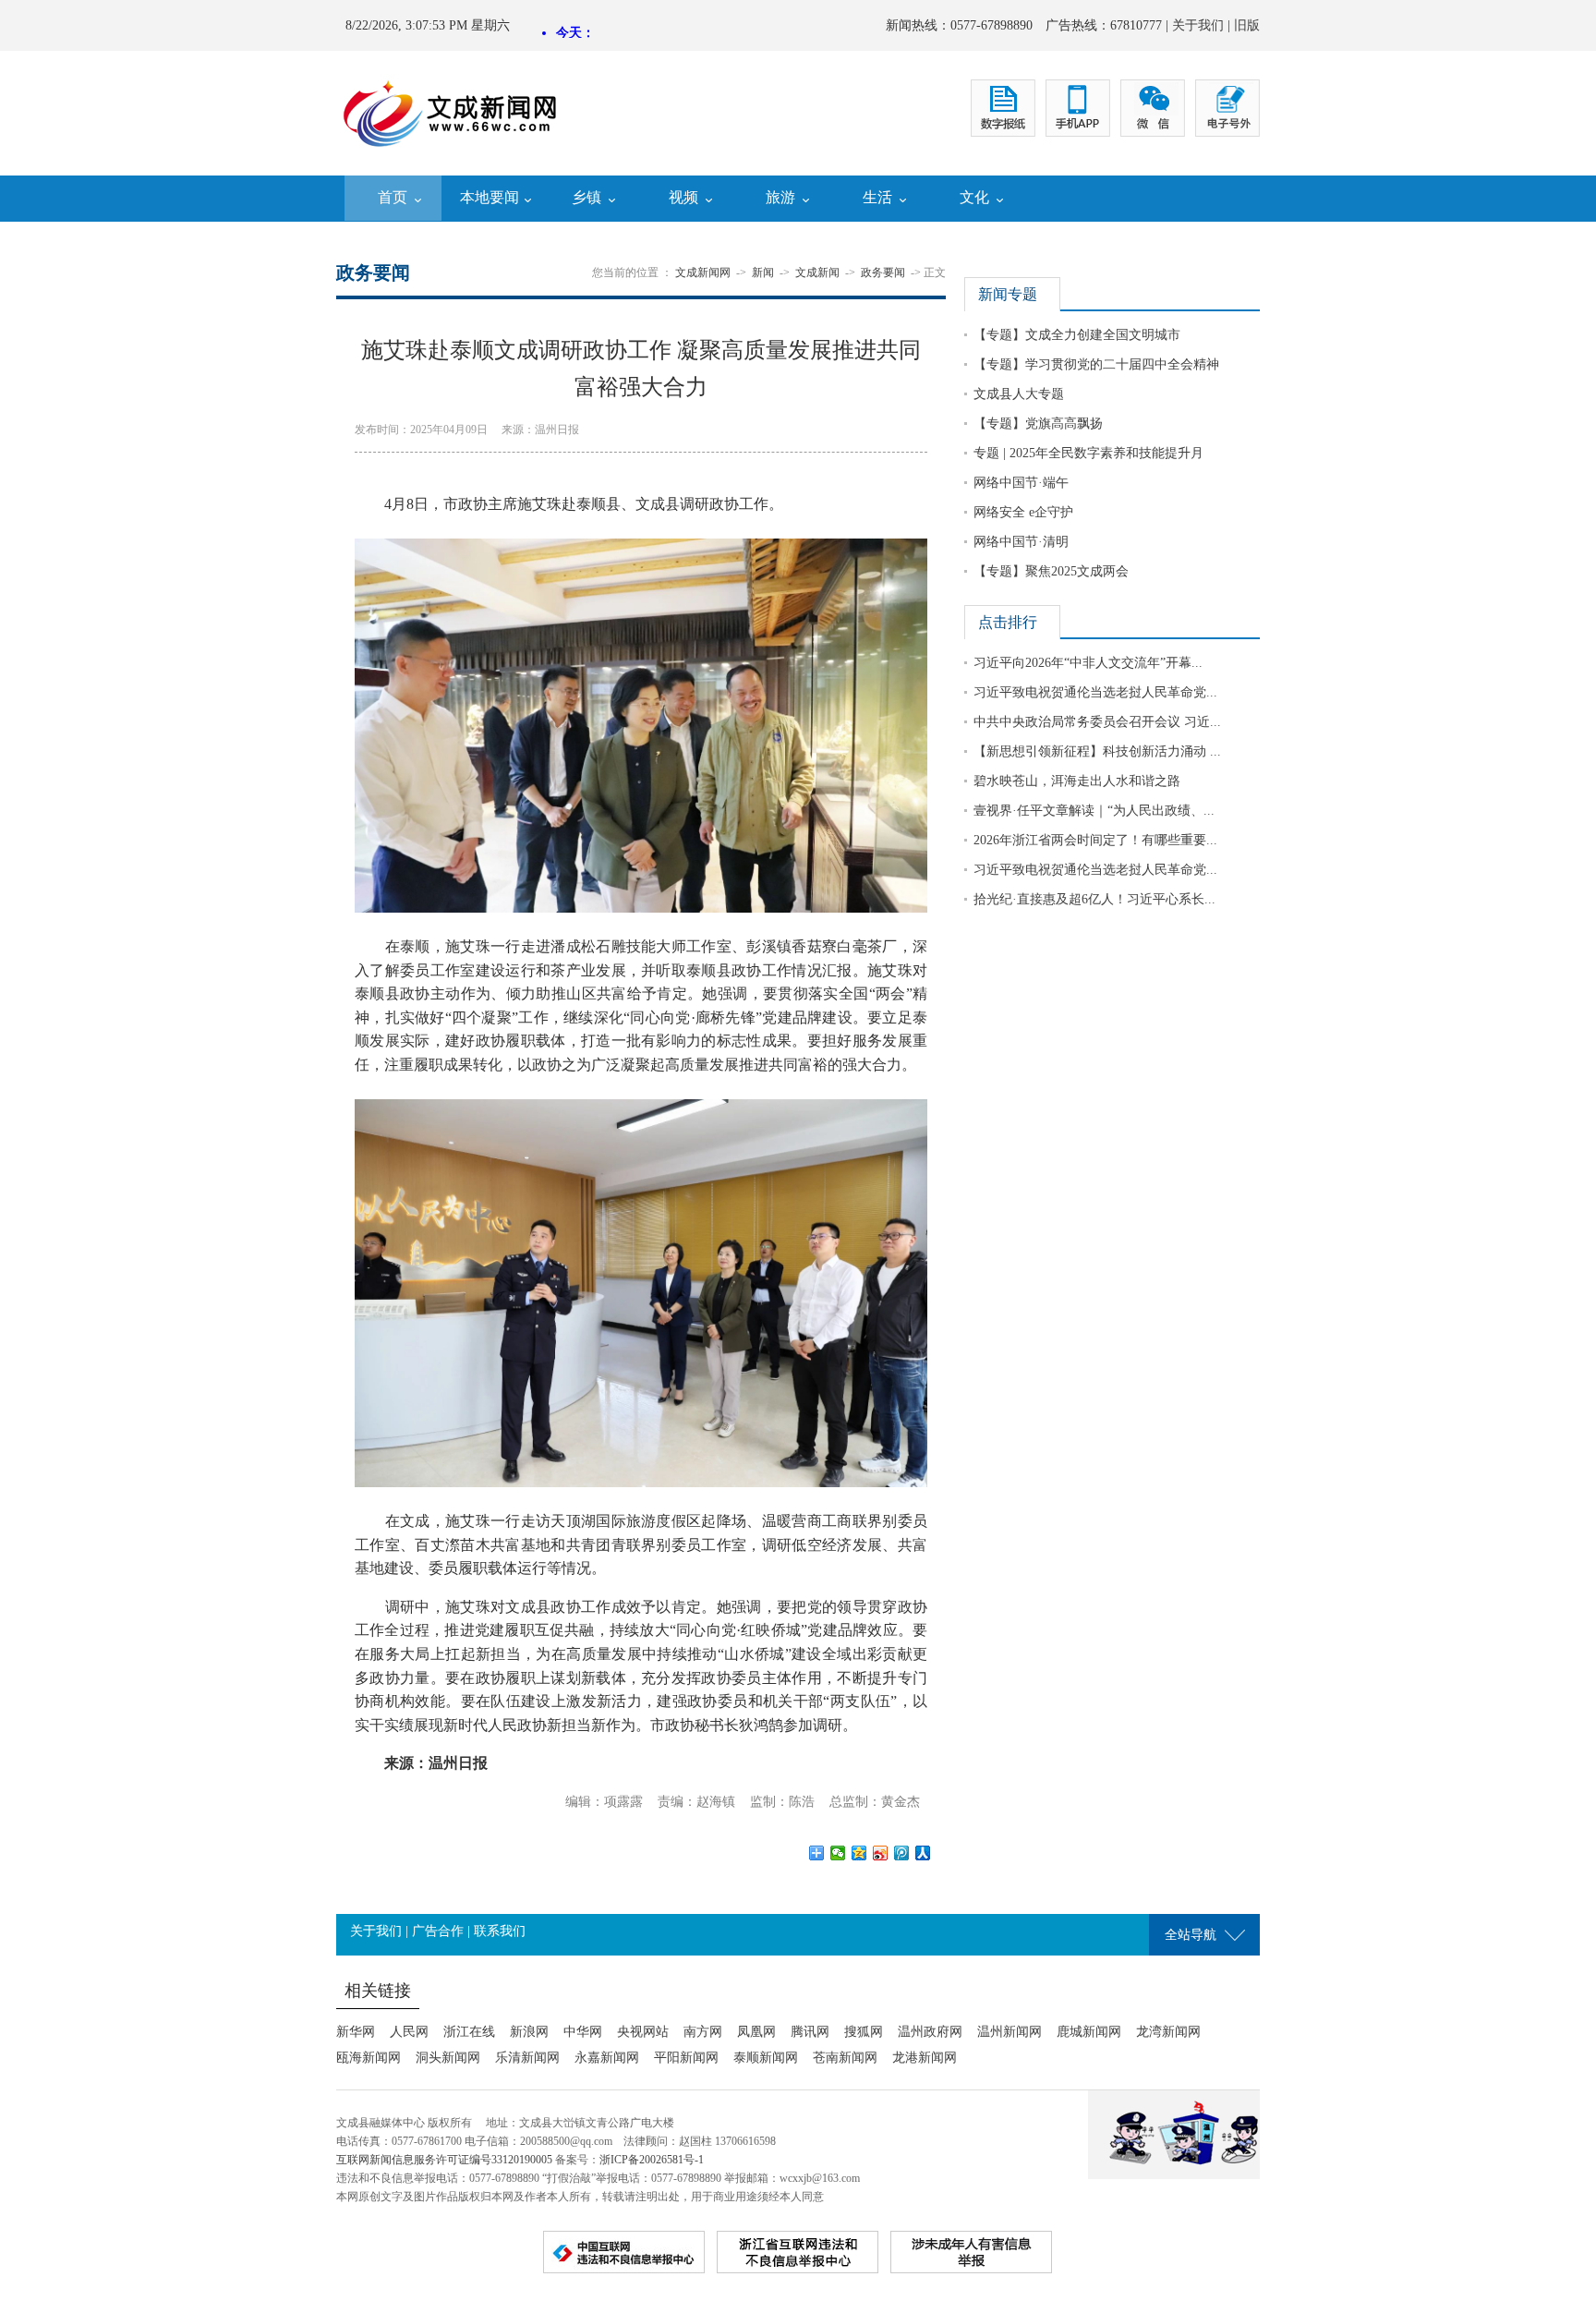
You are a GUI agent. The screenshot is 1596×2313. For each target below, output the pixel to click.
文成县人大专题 (1019, 394)
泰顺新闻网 (766, 2058)
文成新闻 (817, 272)
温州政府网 (930, 2032)
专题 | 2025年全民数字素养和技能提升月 (1088, 453)
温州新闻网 (1010, 2032)
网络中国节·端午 (1021, 483)
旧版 (1247, 25)
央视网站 (643, 2032)
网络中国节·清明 (1021, 542)
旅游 (780, 197)
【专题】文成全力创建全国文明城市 (1077, 335)
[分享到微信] (838, 1853)
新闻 (763, 272)
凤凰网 (756, 2032)
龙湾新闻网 (1168, 2032)
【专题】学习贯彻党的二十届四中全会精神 (1096, 364)
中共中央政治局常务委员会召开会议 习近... (1097, 722)
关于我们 (1198, 25)
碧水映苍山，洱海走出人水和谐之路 (1077, 781)
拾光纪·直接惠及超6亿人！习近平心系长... (1094, 899)
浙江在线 (469, 2032)
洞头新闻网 (448, 2058)
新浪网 (529, 2032)
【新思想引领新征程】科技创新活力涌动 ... (1097, 751)
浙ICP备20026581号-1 (652, 2160)
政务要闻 (883, 272)
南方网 (703, 2032)
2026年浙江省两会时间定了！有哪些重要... (1095, 840)
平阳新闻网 (686, 2058)
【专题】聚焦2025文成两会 (1051, 571)
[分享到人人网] (923, 1853)
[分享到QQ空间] (859, 1853)
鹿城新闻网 (1089, 2032)
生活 (877, 197)
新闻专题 (1008, 294)
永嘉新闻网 (607, 2058)
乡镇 (586, 197)
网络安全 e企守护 (1023, 512)
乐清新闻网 (527, 2058)
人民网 (409, 2032)
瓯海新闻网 (369, 2058)
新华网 (356, 2032)
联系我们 (500, 1931)
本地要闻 (490, 197)
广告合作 (438, 1931)
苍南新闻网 (845, 2058)
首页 (393, 197)
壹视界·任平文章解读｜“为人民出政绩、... (1094, 811)
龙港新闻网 (925, 2058)
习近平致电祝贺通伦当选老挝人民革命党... (1095, 692)
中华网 (583, 2032)
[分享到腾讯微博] (902, 1853)
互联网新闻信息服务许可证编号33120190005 (444, 2160)
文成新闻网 (703, 272)
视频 (683, 197)
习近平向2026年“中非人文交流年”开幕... (1088, 663)
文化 (974, 197)
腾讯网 (810, 2032)
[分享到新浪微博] (881, 1853)
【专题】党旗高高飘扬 (1038, 424)
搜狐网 (864, 2032)
